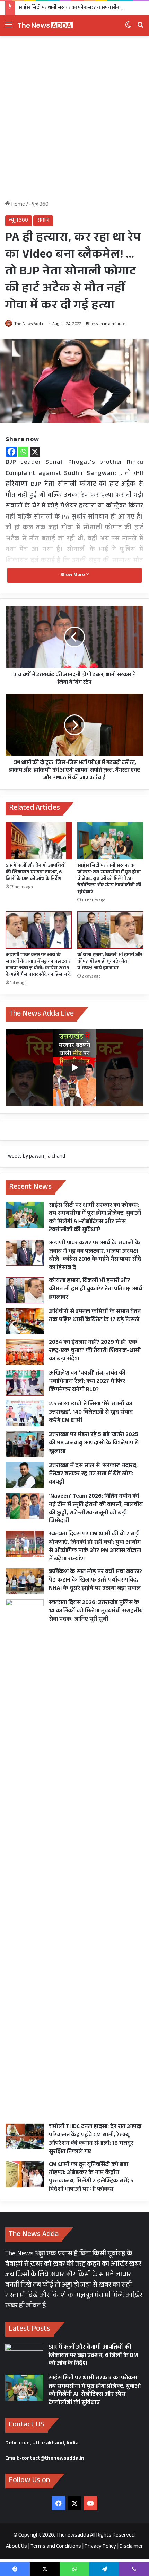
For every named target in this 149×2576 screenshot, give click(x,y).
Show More (73, 575)
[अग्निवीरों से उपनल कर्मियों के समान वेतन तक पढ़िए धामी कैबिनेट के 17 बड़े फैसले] (25, 1321)
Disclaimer (131, 2547)
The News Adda (29, 324)
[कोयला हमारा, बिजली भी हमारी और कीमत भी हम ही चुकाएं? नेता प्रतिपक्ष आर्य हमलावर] (110, 930)
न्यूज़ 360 (39, 205)
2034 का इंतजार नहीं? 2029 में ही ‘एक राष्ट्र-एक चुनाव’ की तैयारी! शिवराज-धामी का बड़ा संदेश (95, 1351)
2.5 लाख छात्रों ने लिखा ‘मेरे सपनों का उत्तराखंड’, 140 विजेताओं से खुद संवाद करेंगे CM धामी (91, 1413)
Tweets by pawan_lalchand (35, 1157)
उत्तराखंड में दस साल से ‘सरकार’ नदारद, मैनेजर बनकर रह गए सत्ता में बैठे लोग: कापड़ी (93, 1474)
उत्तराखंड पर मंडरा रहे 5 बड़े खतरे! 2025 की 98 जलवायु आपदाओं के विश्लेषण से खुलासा (94, 1444)
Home (18, 205)
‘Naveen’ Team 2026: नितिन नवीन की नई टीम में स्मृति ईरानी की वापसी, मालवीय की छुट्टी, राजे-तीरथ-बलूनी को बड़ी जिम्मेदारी (96, 1509)
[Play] (74, 1068)
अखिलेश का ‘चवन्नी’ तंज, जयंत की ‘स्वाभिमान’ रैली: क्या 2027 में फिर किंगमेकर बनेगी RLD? (87, 1382)
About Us (16, 2547)
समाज (43, 221)
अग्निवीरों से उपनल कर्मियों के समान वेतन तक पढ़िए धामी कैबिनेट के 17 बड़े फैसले (95, 1316)
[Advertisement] (74, 121)
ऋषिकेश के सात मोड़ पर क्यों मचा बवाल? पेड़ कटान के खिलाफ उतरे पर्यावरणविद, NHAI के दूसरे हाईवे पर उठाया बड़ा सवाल (95, 1581)
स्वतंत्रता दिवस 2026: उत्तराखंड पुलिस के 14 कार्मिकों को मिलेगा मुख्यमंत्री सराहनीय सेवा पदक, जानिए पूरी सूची (96, 1611)
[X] (35, 452)
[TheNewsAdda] (45, 26)
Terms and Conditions (56, 2547)
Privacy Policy (100, 2547)
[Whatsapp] (23, 452)
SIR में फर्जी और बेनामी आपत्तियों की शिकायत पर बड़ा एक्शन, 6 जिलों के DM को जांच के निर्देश (36, 873)
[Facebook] (11, 452)
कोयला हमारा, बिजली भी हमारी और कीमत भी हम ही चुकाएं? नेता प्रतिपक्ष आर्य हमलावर (110, 962)
